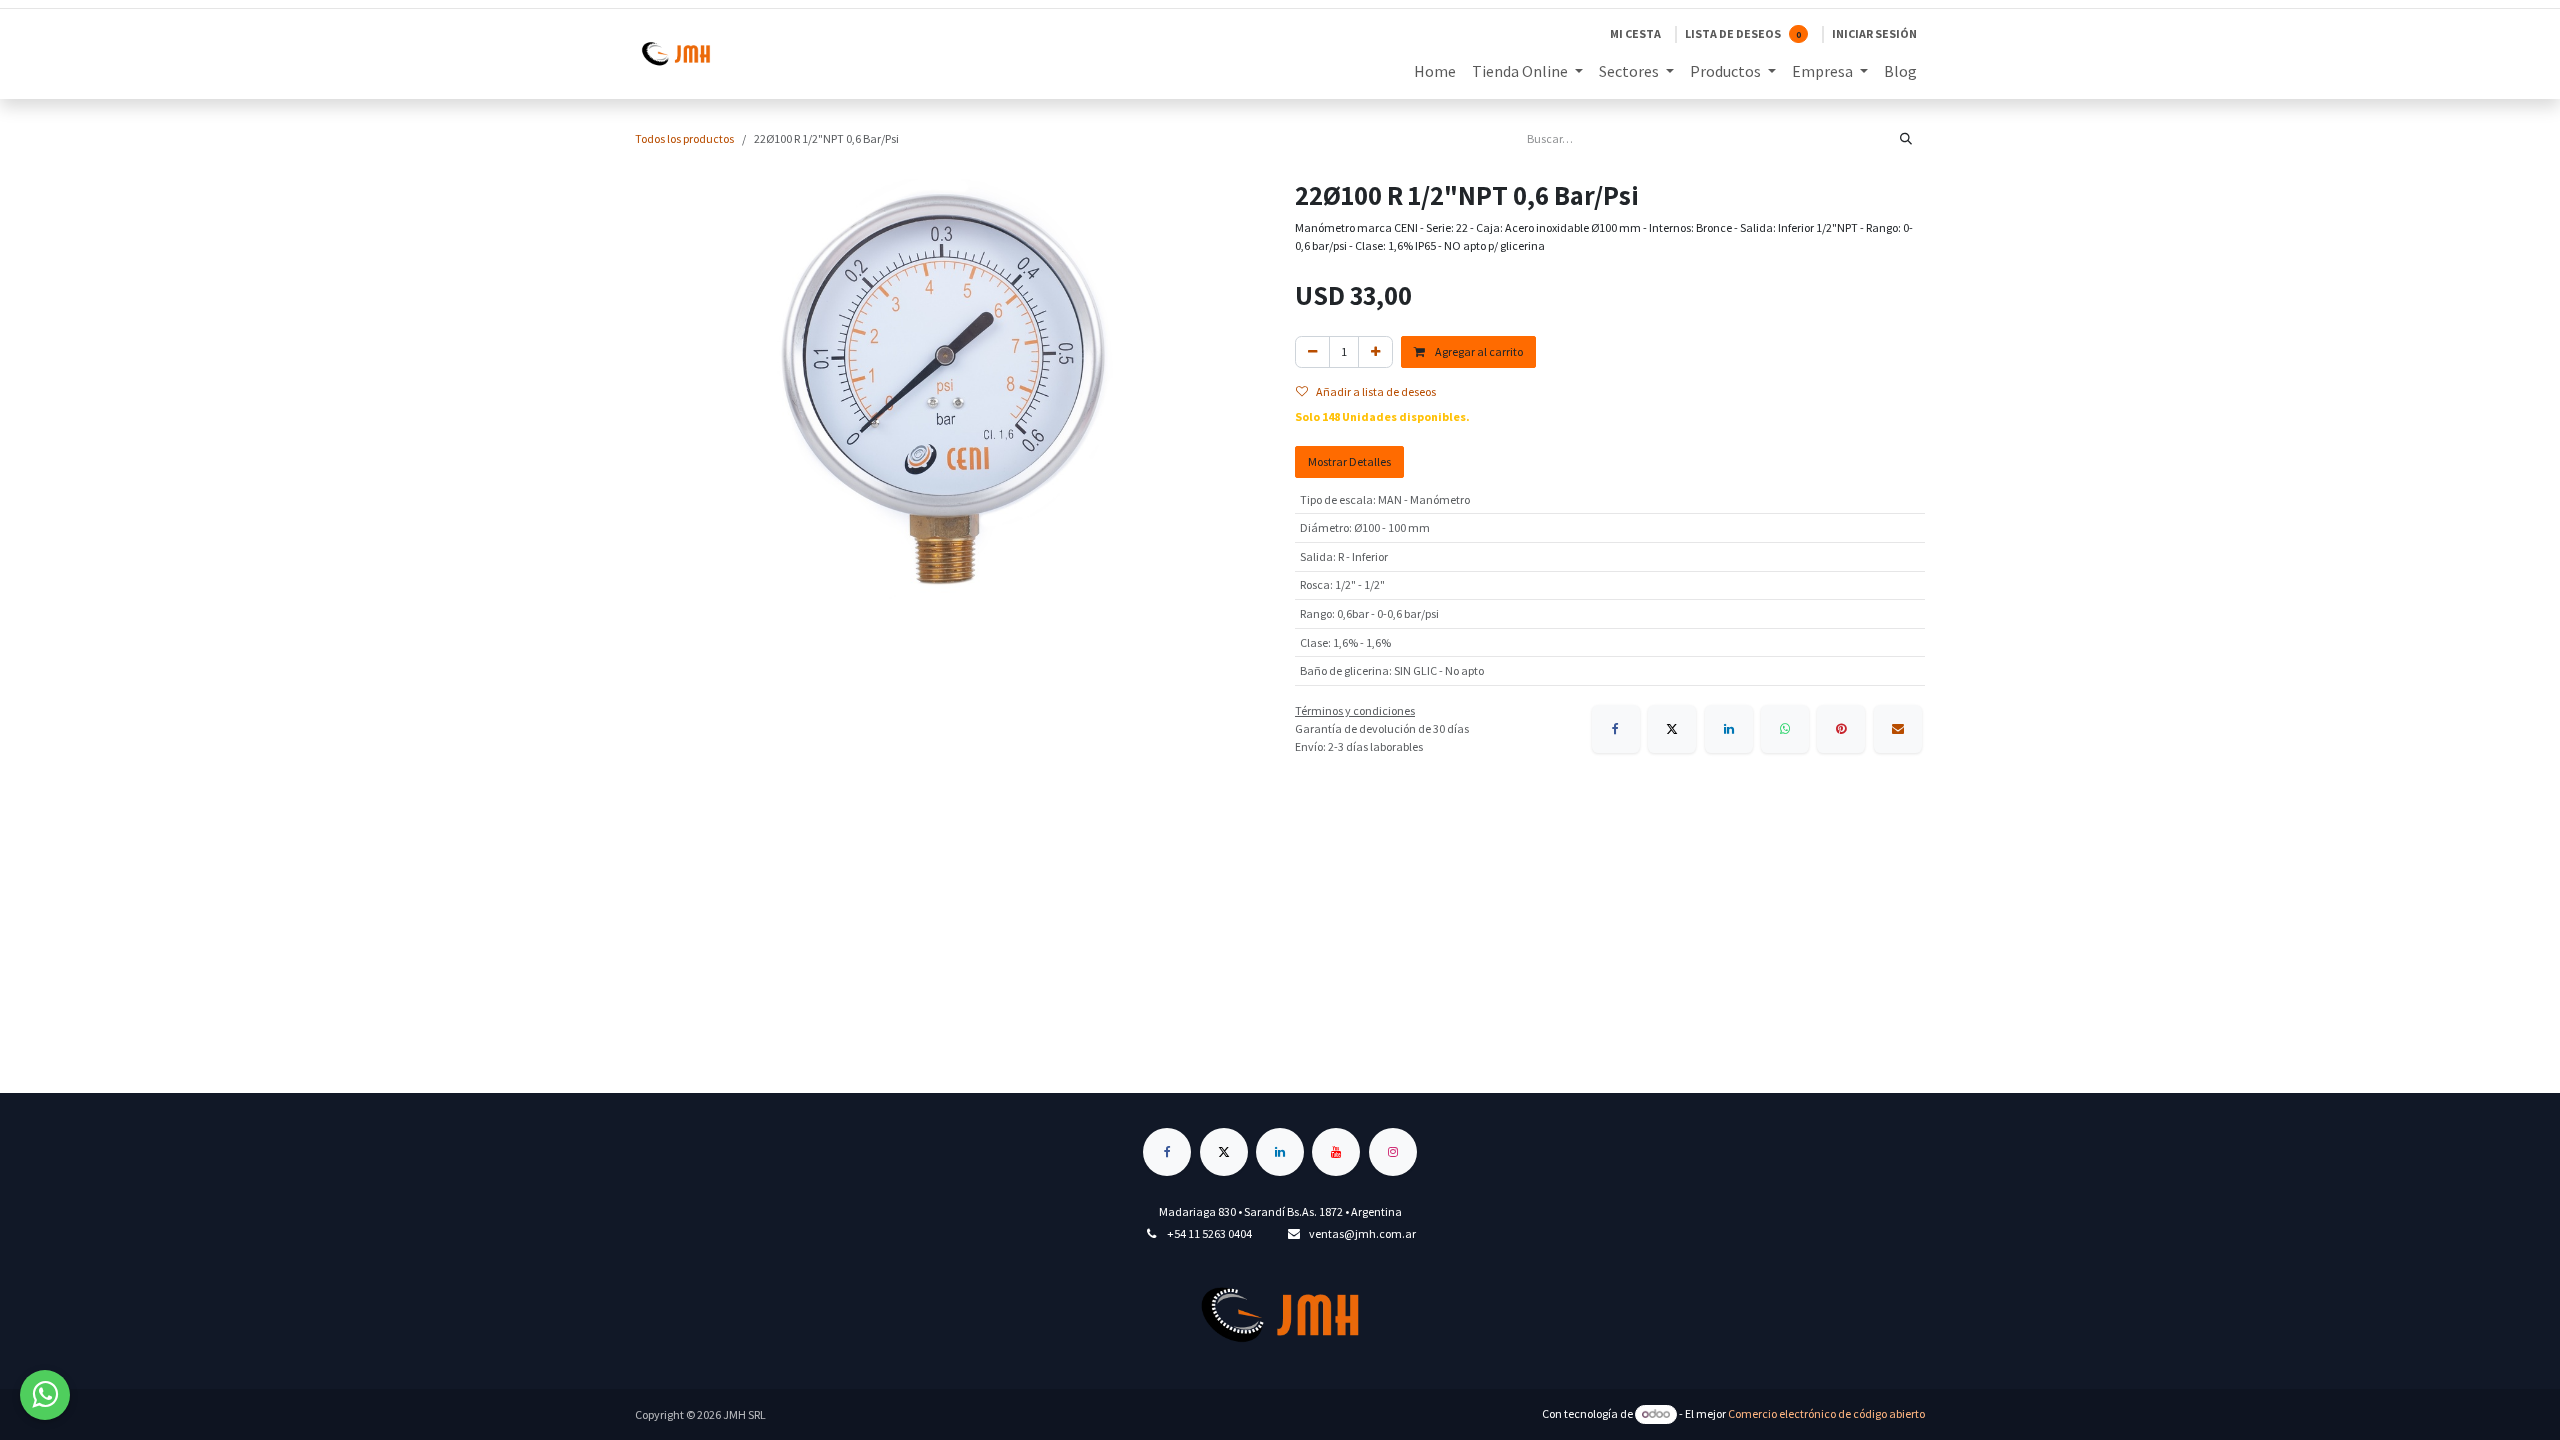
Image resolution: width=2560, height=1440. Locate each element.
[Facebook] (1616, 729)
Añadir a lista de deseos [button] (1376, 391)
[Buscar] (1906, 139)
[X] (1672, 729)
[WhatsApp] (1785, 729)
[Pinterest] (1841, 729)
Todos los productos (684, 138)
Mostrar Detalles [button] (1349, 461)
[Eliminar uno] (1312, 352)
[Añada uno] (1375, 352)
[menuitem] (1435, 71)
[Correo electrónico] (1898, 729)
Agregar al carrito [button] (1478, 351)
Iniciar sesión (1874, 33)
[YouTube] (1336, 1152)
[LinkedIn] (1729, 729)
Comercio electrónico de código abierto (1826, 1413)
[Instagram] (1393, 1152)
